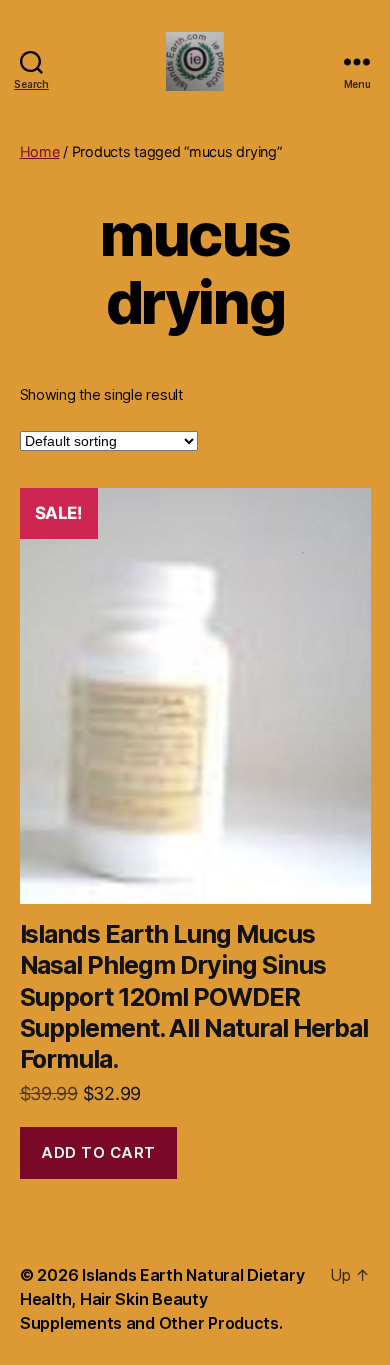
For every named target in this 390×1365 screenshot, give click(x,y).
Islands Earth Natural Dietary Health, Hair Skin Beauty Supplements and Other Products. (162, 1299)
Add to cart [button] (98, 1152)
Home (40, 151)
